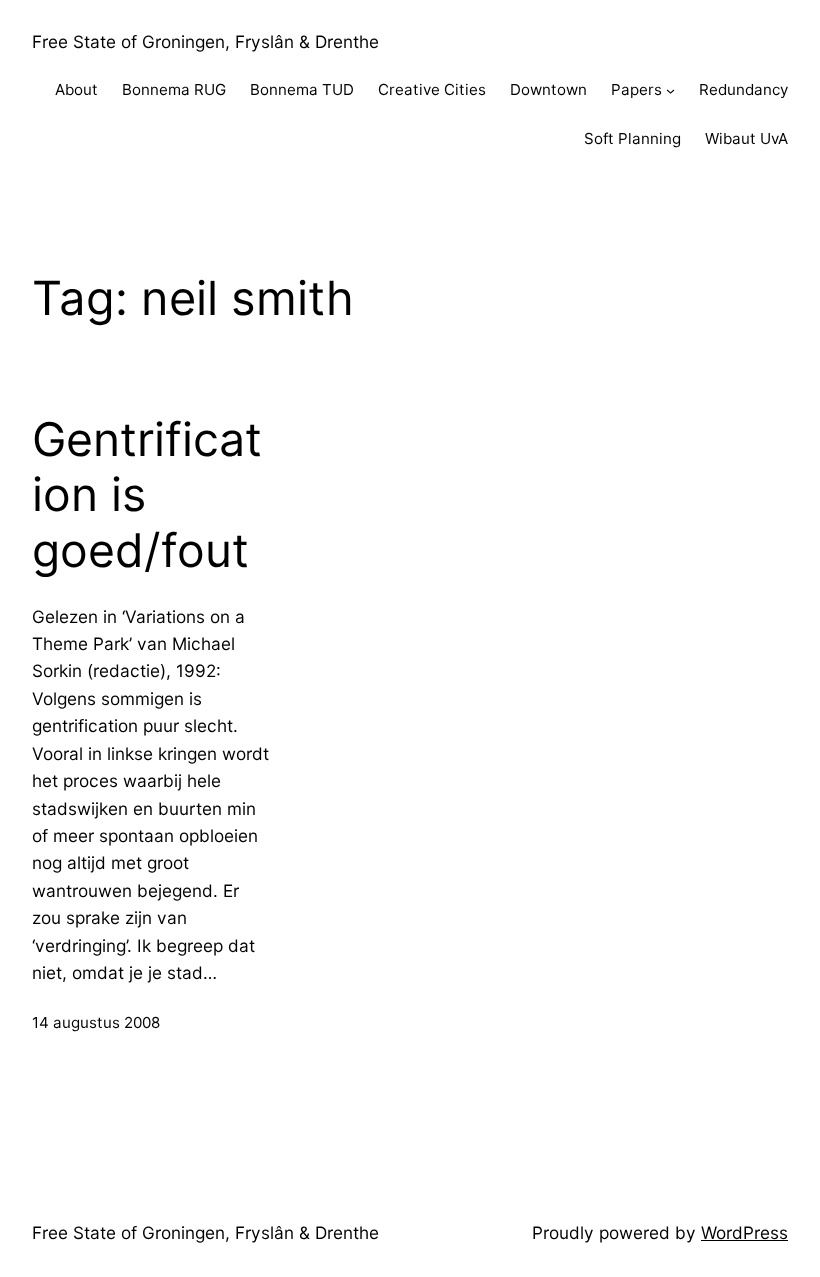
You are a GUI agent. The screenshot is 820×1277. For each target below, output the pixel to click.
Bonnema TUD (302, 89)
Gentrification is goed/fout (147, 495)
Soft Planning (632, 138)
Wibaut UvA (746, 138)
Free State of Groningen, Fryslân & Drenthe (205, 41)
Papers (636, 89)
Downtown (548, 89)
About (76, 89)
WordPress (744, 1232)
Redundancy (743, 89)
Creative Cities (432, 89)
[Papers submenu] (670, 90)
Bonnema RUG (174, 89)
